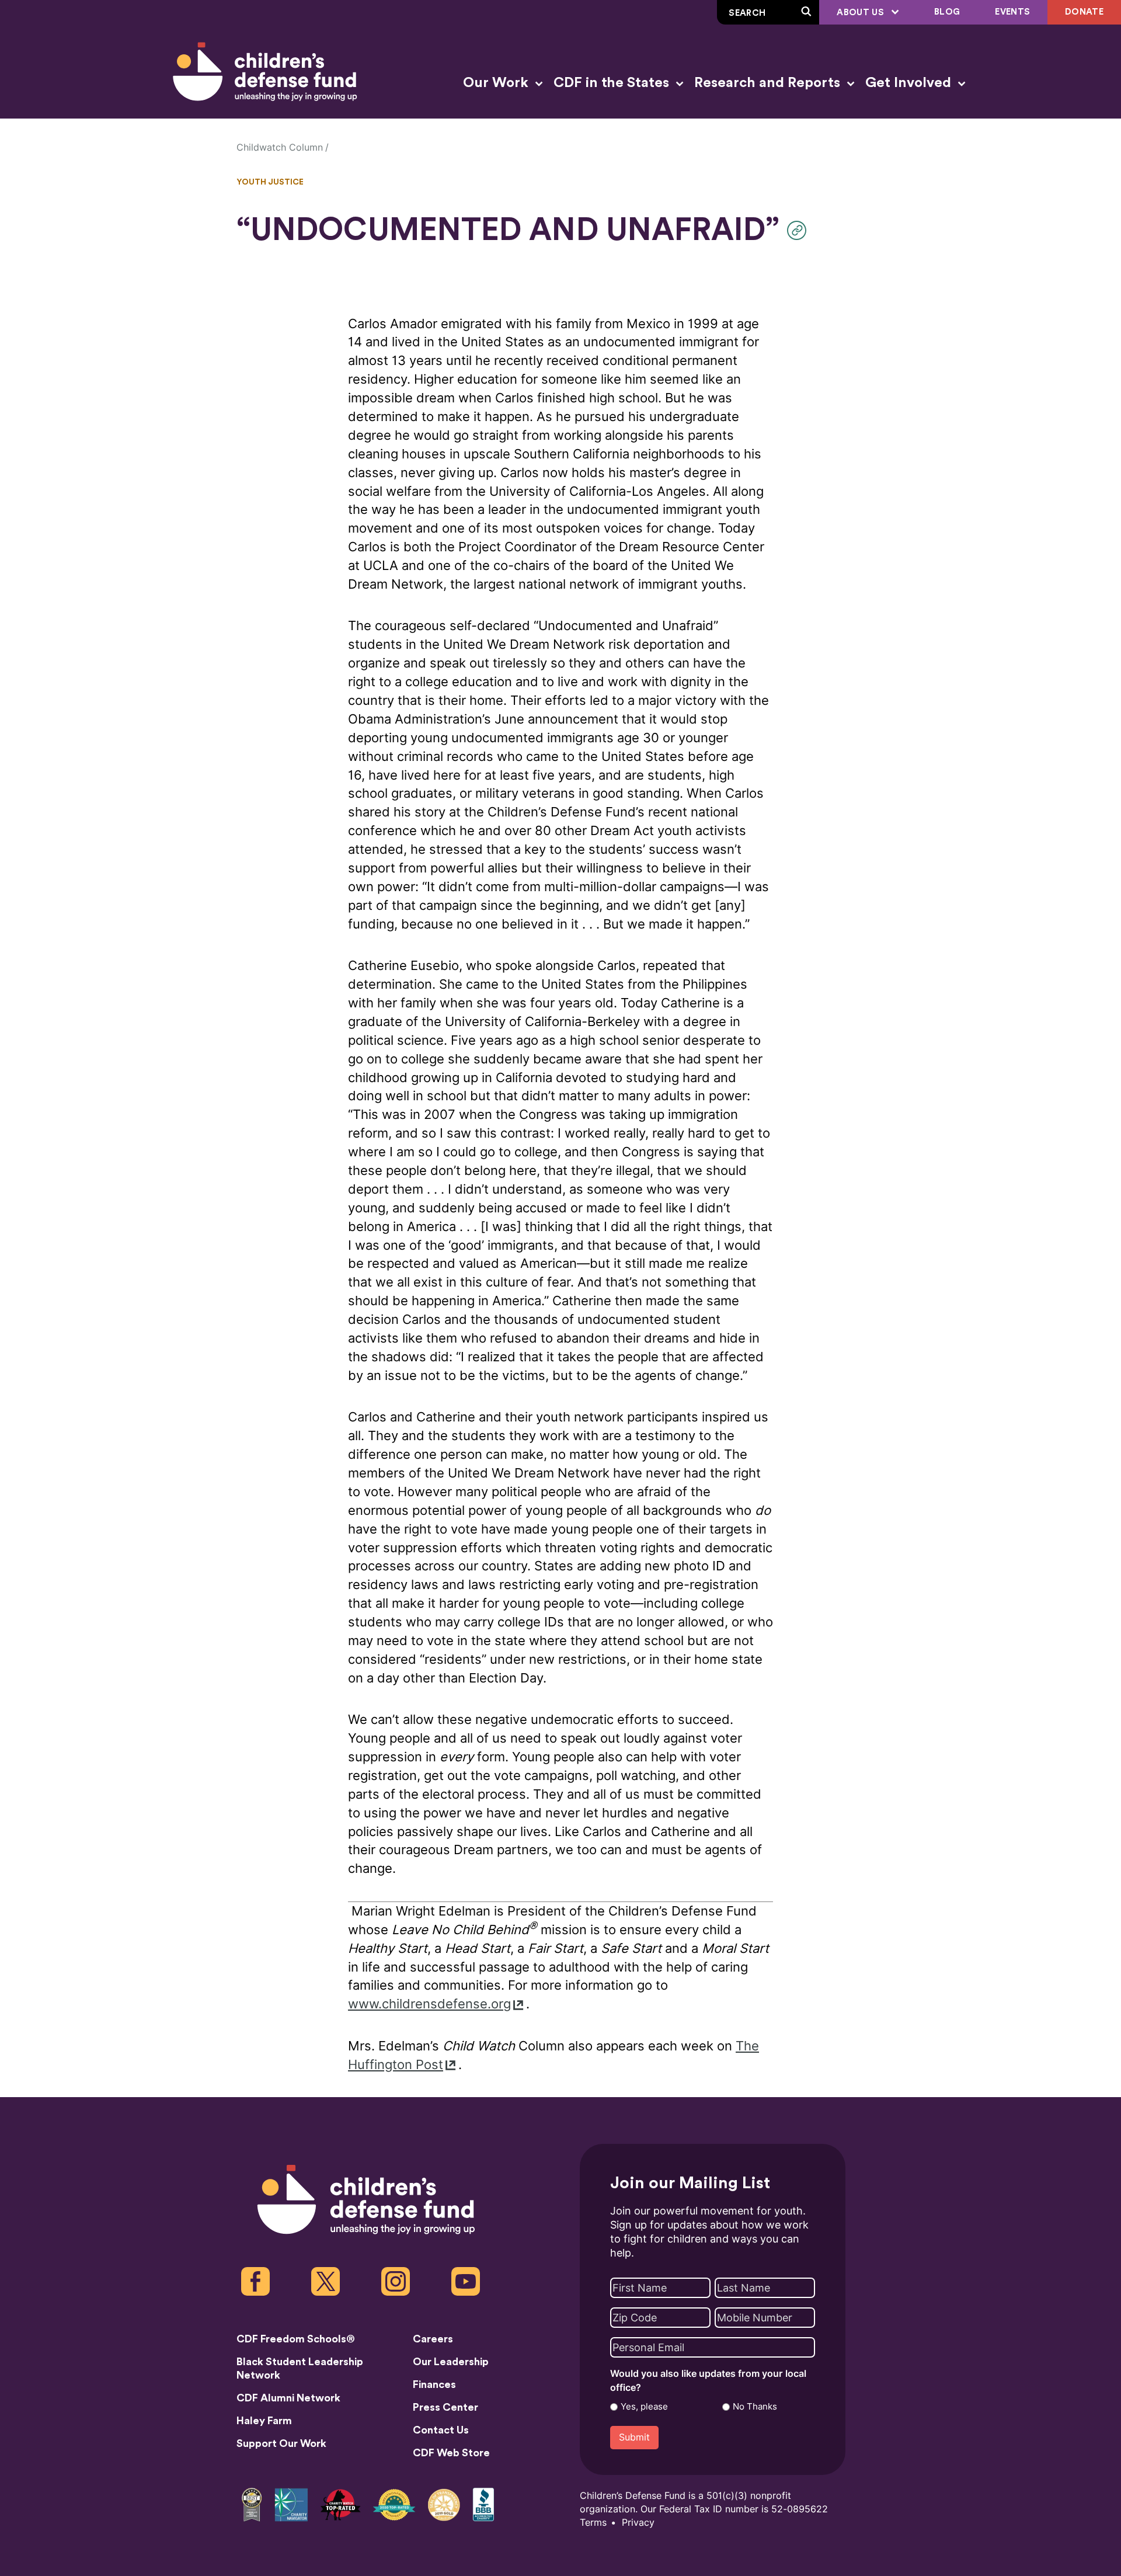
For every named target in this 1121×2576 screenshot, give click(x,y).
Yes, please (644, 2407)
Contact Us (441, 2430)
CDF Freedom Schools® (296, 2339)
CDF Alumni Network (288, 2398)
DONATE (1084, 12)
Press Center (445, 2407)
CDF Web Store (451, 2453)
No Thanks (755, 2407)
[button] (800, 230)
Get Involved (910, 83)
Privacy (638, 2523)
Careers (433, 2339)
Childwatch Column (280, 147)
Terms (593, 2523)
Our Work (497, 83)
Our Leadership (451, 2362)
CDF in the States (613, 83)
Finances (434, 2384)
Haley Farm (264, 2421)
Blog (947, 12)
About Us (861, 13)
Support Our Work (281, 2443)
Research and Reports (769, 83)
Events (1012, 12)
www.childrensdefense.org (429, 2004)
